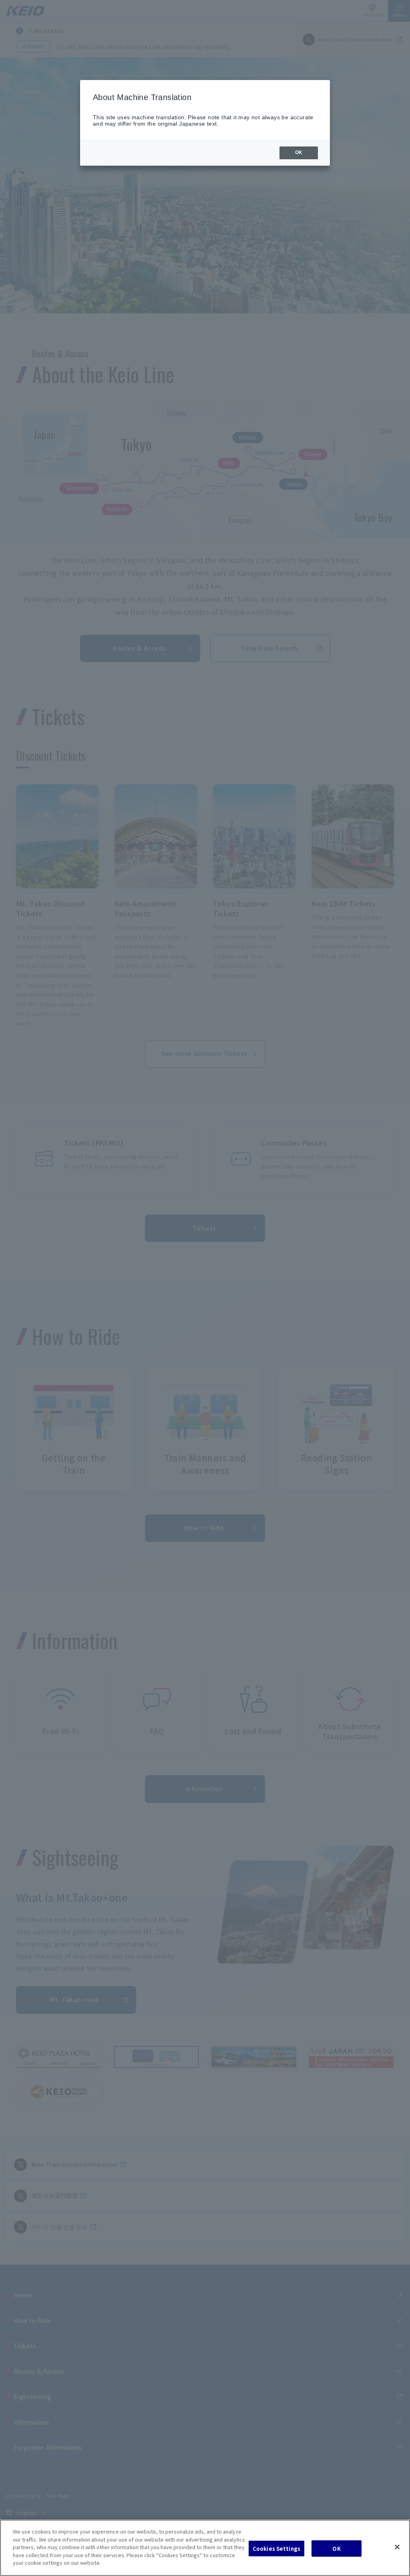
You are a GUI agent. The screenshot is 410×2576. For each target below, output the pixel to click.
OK (336, 2548)
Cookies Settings (276, 2548)
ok (299, 152)
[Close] (397, 2547)
